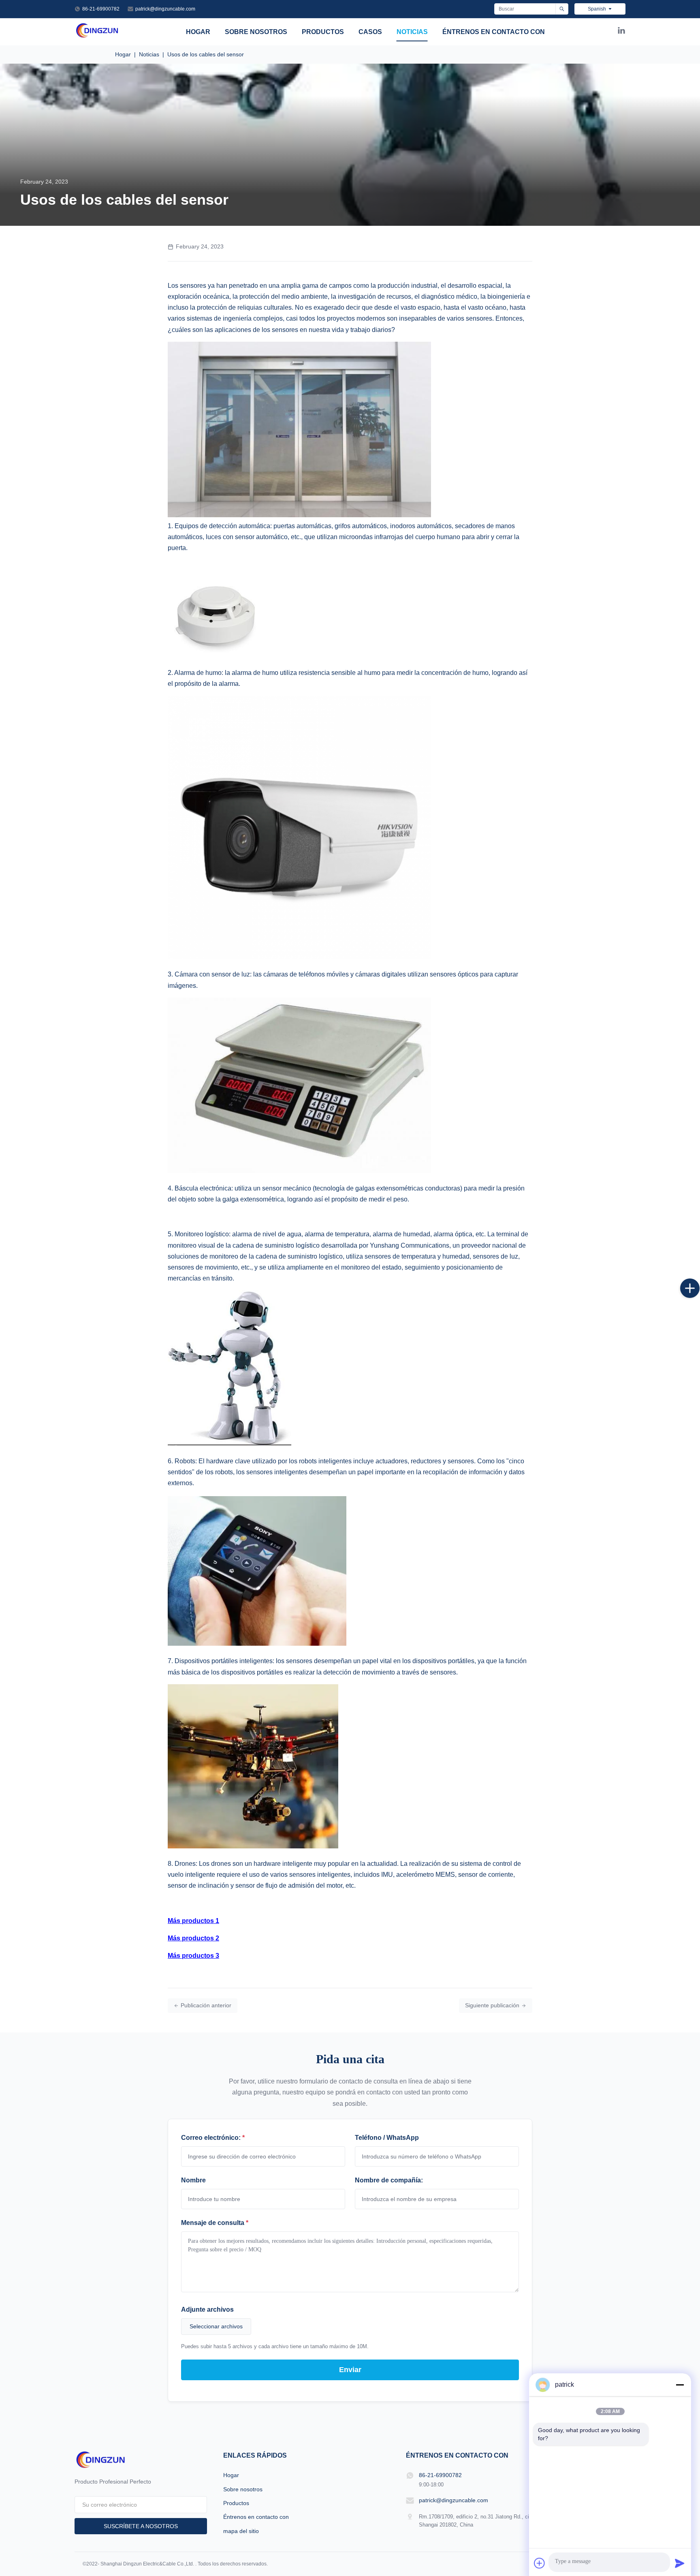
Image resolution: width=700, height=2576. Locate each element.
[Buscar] (562, 9)
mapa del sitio (241, 2531)
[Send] (680, 2563)
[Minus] (680, 2385)
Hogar (198, 32)
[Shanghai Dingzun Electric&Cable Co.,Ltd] (97, 36)
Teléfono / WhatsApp (387, 2138)
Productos (323, 32)
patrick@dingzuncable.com (165, 9)
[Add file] (540, 2563)
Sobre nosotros (256, 32)
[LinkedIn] (621, 32)
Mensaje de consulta (215, 2223)
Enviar (350, 2370)
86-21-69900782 (101, 9)
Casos (370, 32)
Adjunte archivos (207, 2309)
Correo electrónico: (213, 2138)
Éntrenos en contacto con (494, 32)
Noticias (412, 32)
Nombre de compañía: (389, 2180)
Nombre (193, 2180)
